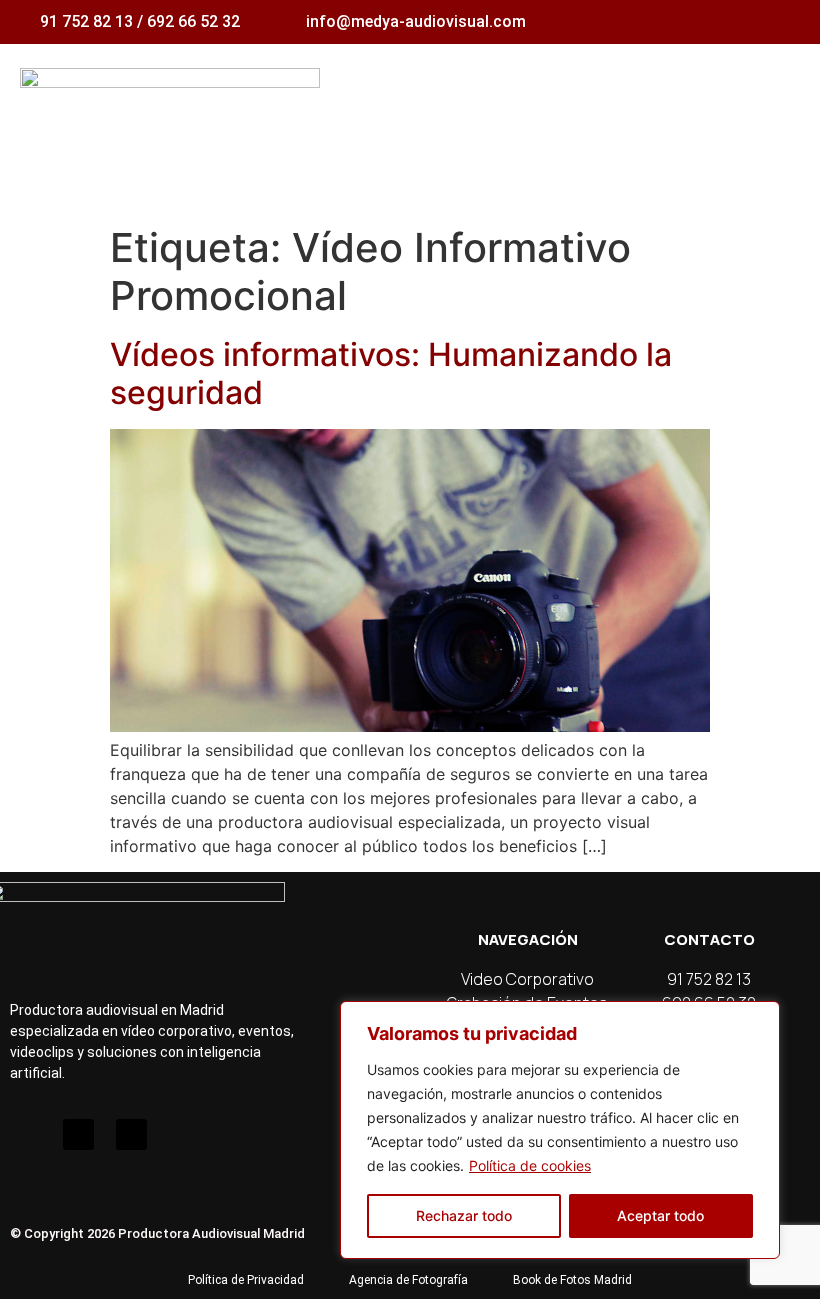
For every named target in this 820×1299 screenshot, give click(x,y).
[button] (786, 110)
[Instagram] (25, 1134)
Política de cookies (530, 1165)
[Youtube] (78, 1134)
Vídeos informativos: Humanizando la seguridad (391, 373)
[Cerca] (759, 1018)
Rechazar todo (464, 1215)
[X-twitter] (131, 1134)
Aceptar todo (660, 1215)
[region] (560, 1130)
